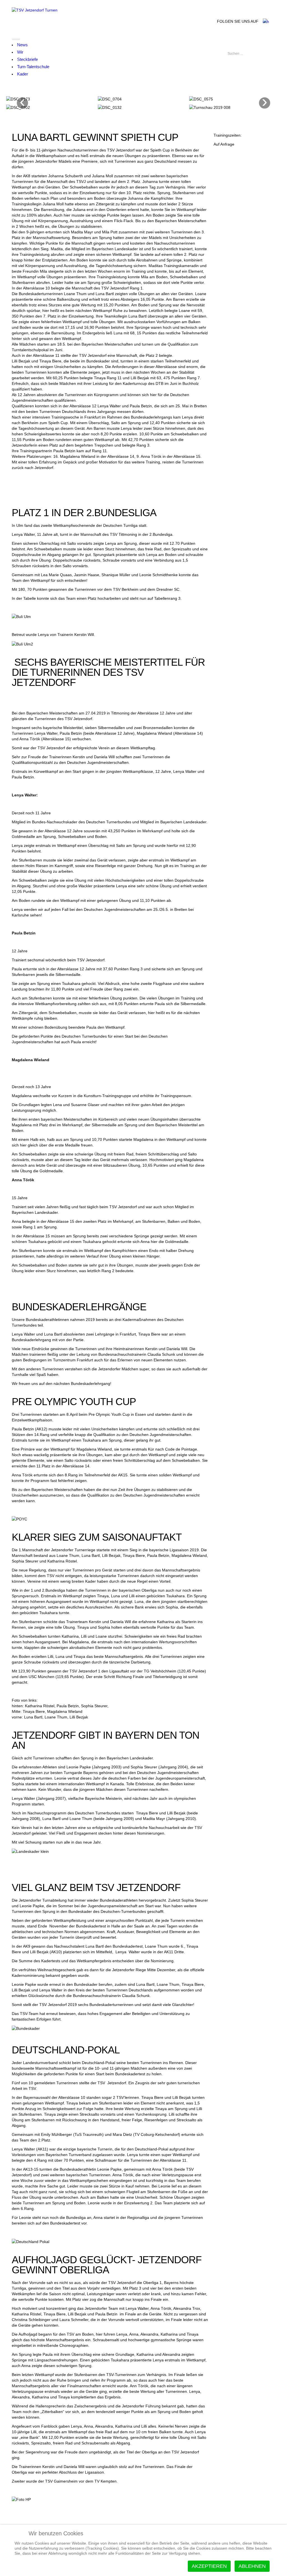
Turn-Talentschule (33, 67)
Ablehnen (252, 2566)
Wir (20, 52)
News (22, 45)
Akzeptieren (209, 2566)
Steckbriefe (27, 59)
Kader (23, 74)
